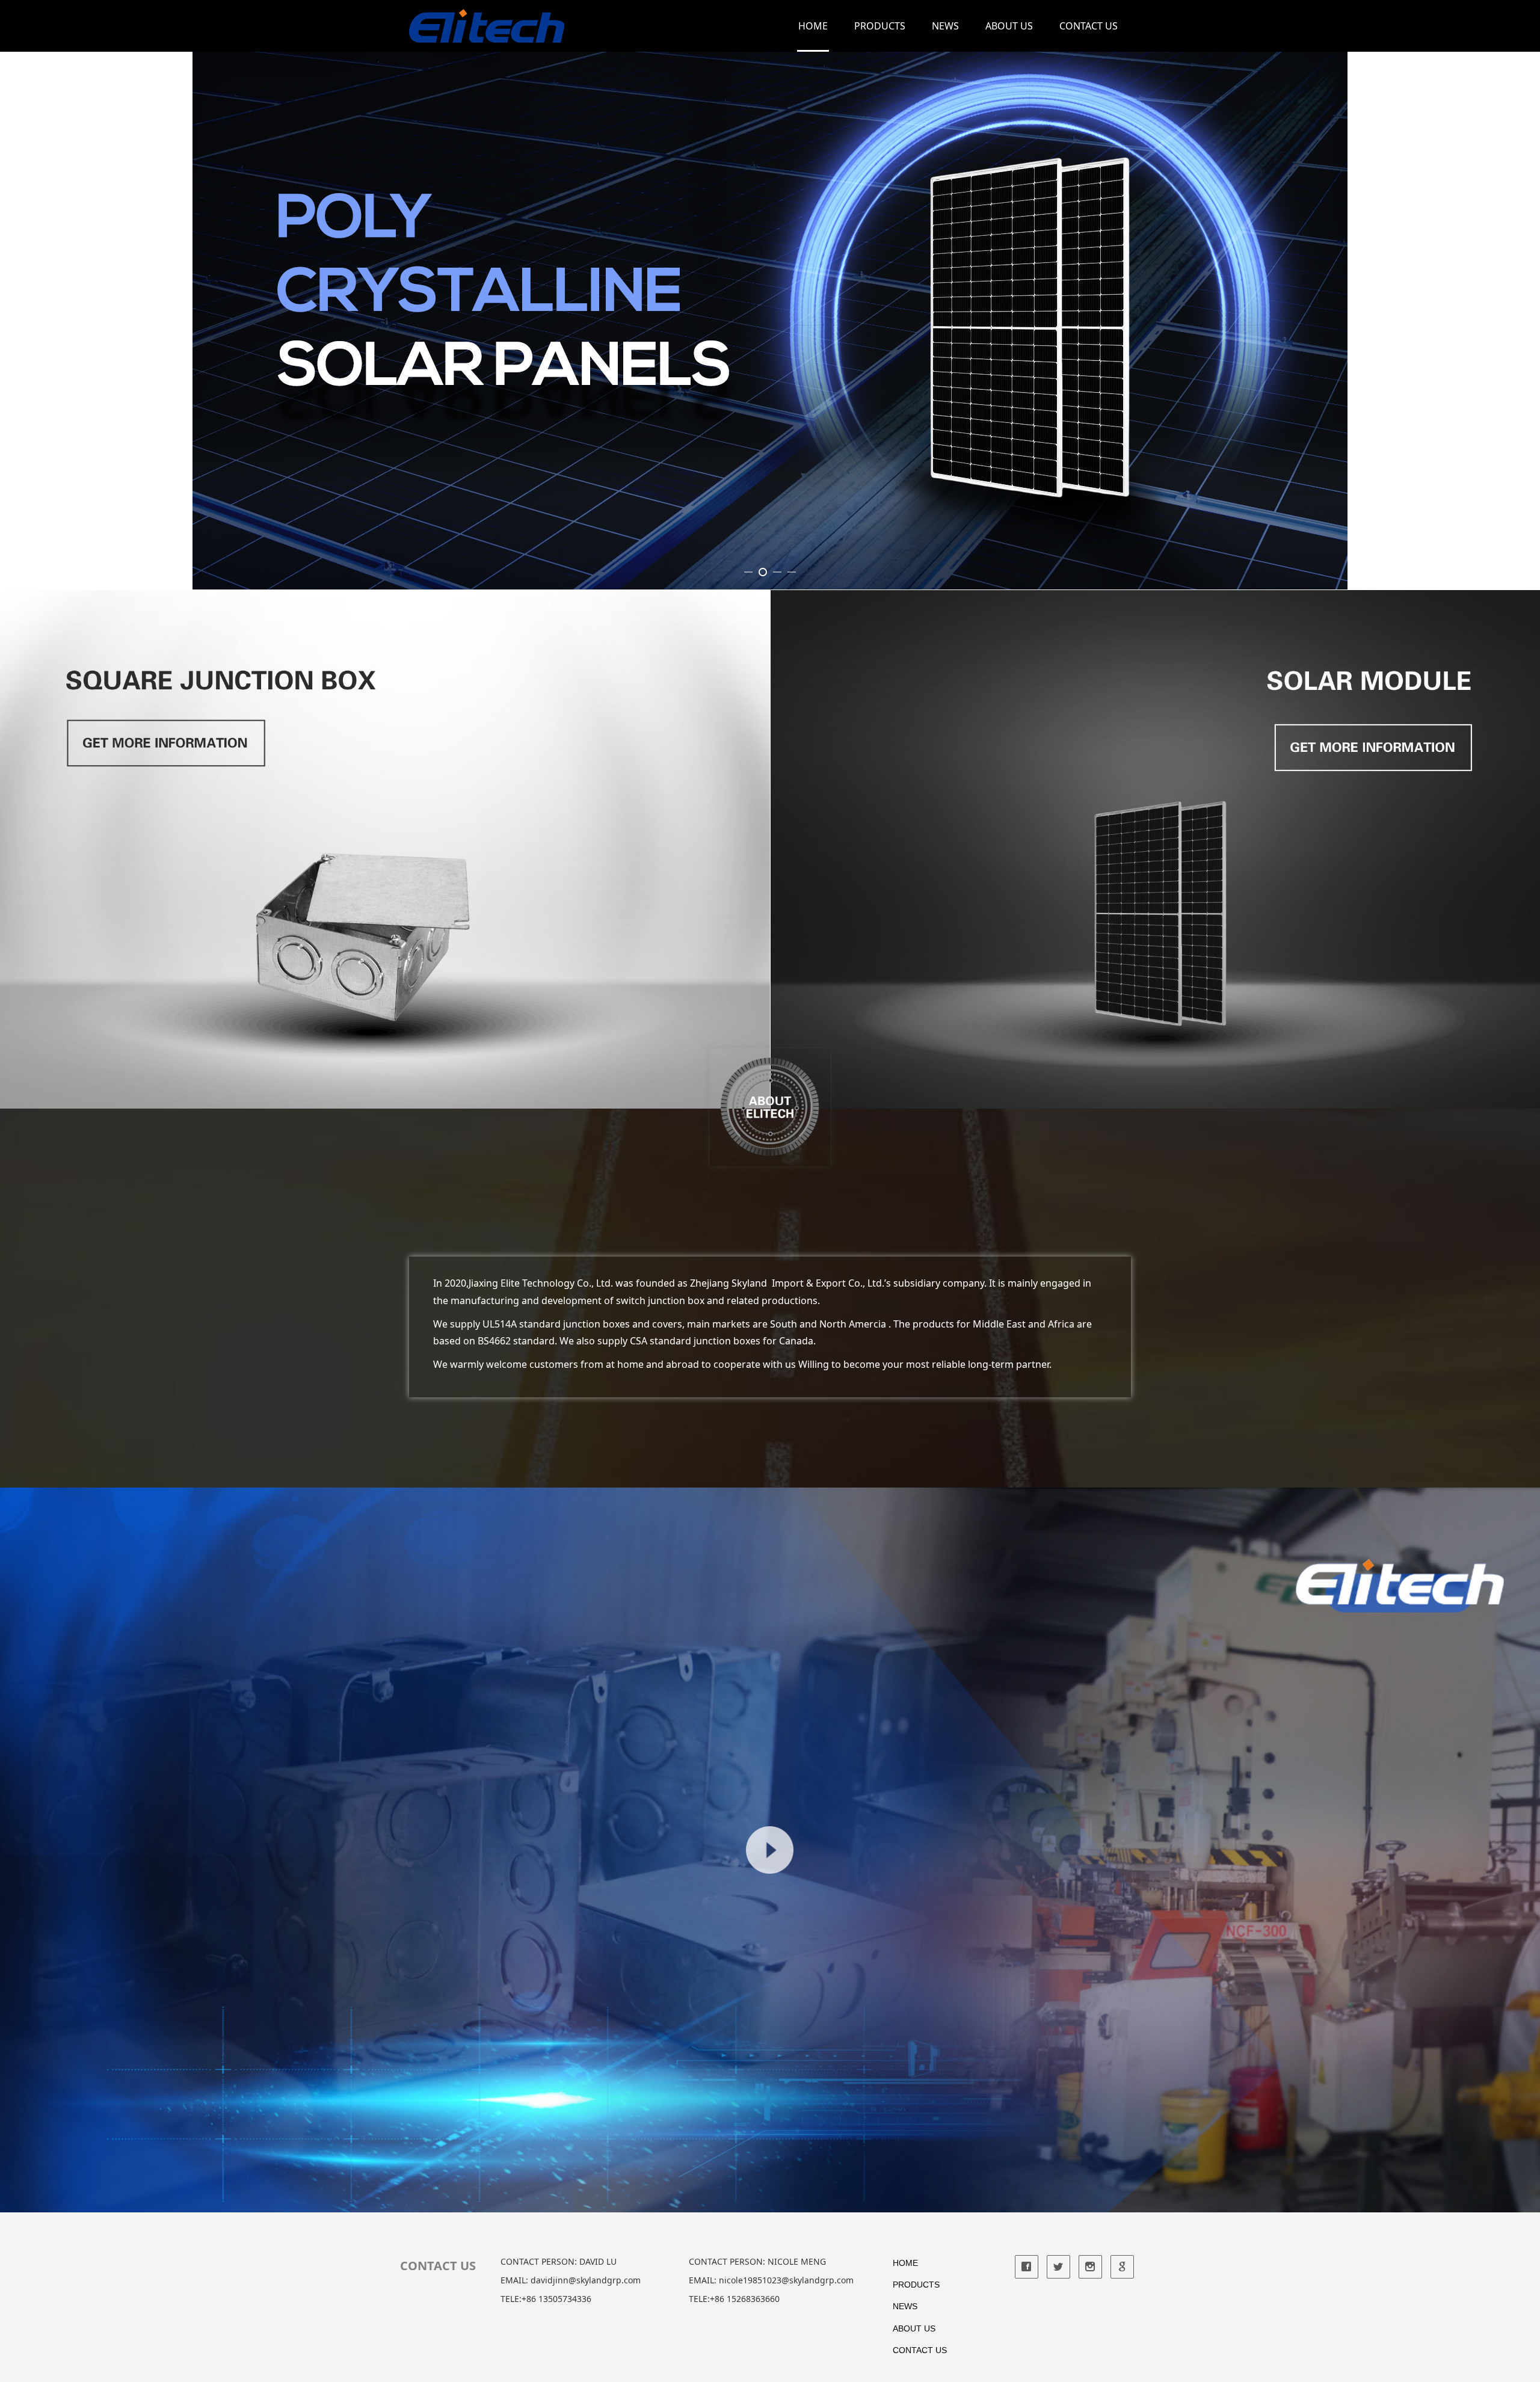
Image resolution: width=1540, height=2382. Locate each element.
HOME (813, 26)
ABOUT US (1009, 26)
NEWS (945, 26)
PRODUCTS (880, 26)
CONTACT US (1089, 26)
